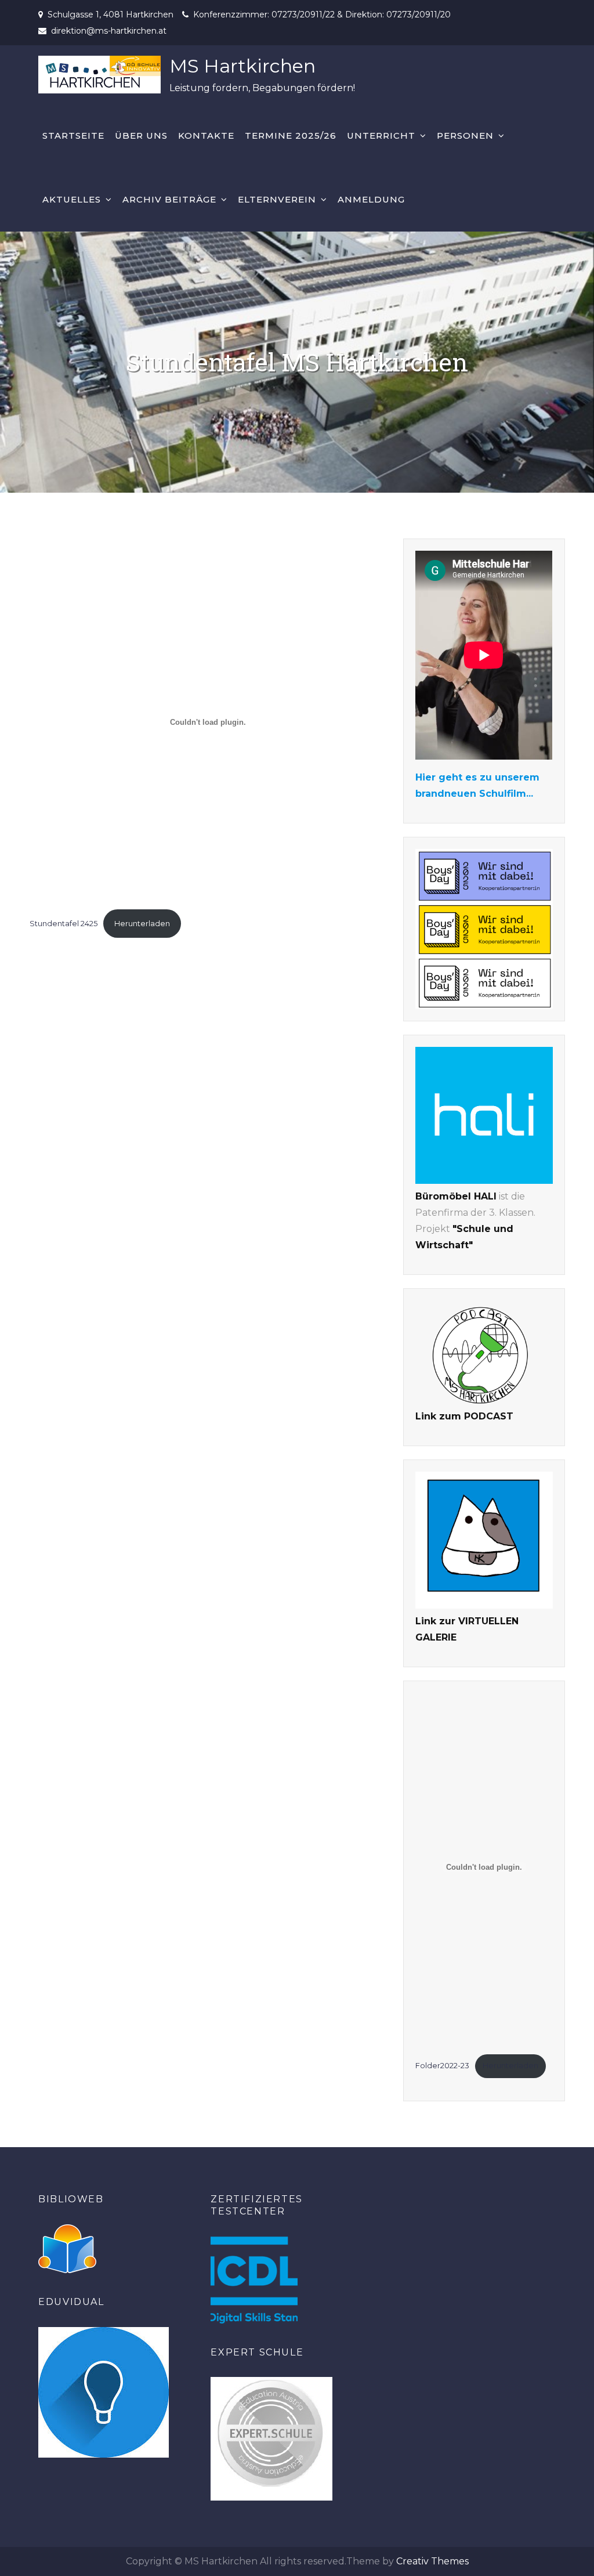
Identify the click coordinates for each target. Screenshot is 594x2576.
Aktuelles (72, 199)
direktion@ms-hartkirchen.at (109, 31)
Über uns (141, 136)
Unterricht (381, 136)
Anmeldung (371, 199)
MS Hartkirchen (242, 66)
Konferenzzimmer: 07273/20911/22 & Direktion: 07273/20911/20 (322, 15)
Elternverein (277, 199)
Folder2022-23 (442, 2066)
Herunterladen (142, 924)
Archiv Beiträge (169, 199)
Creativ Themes (432, 2561)
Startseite (73, 136)
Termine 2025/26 (291, 136)
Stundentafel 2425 (64, 924)
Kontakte (206, 136)
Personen (465, 136)
